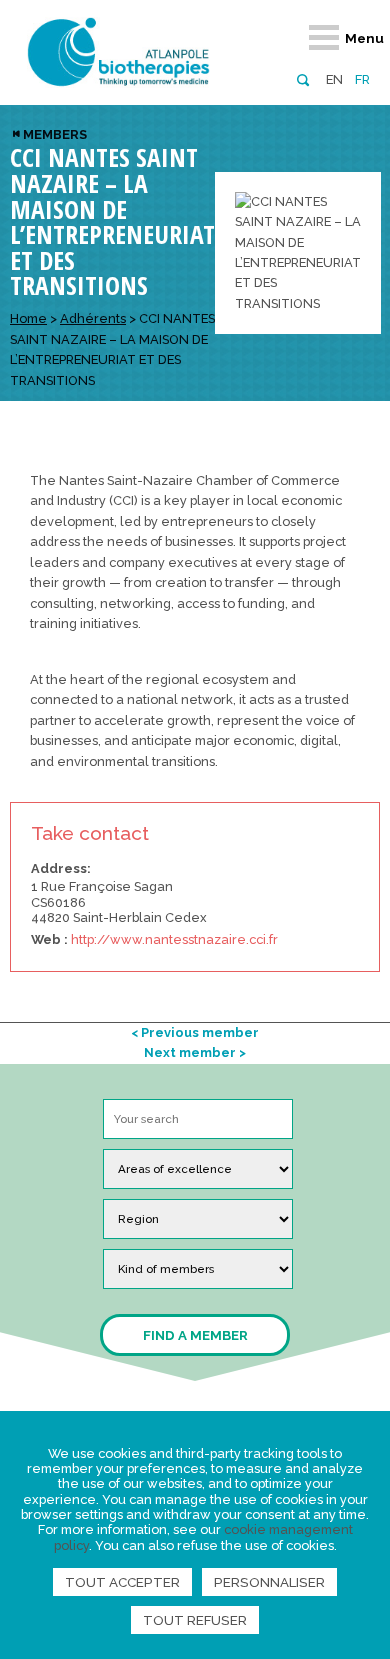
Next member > (195, 1052)
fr (362, 79)
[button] (302, 78)
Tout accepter (122, 1582)
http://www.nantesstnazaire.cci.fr (174, 939)
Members (55, 134)
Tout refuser (195, 1620)
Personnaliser (269, 1582)
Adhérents (93, 318)
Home (28, 318)
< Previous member (195, 1032)
